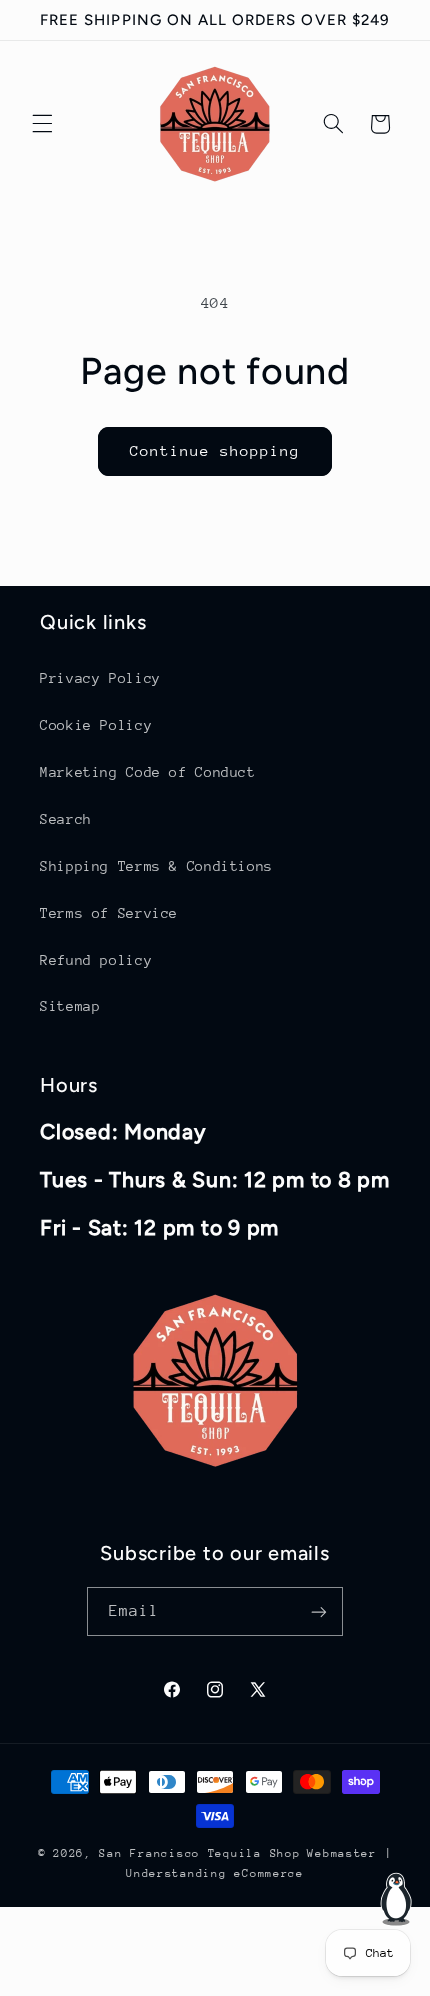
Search (66, 819)
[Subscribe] (319, 1611)
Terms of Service (109, 913)
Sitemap (70, 1006)
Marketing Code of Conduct (148, 772)
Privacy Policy (100, 678)
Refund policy (96, 960)
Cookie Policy (96, 725)
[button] (42, 124)
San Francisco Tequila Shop (199, 1853)
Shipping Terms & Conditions (156, 866)
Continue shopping (215, 450)
